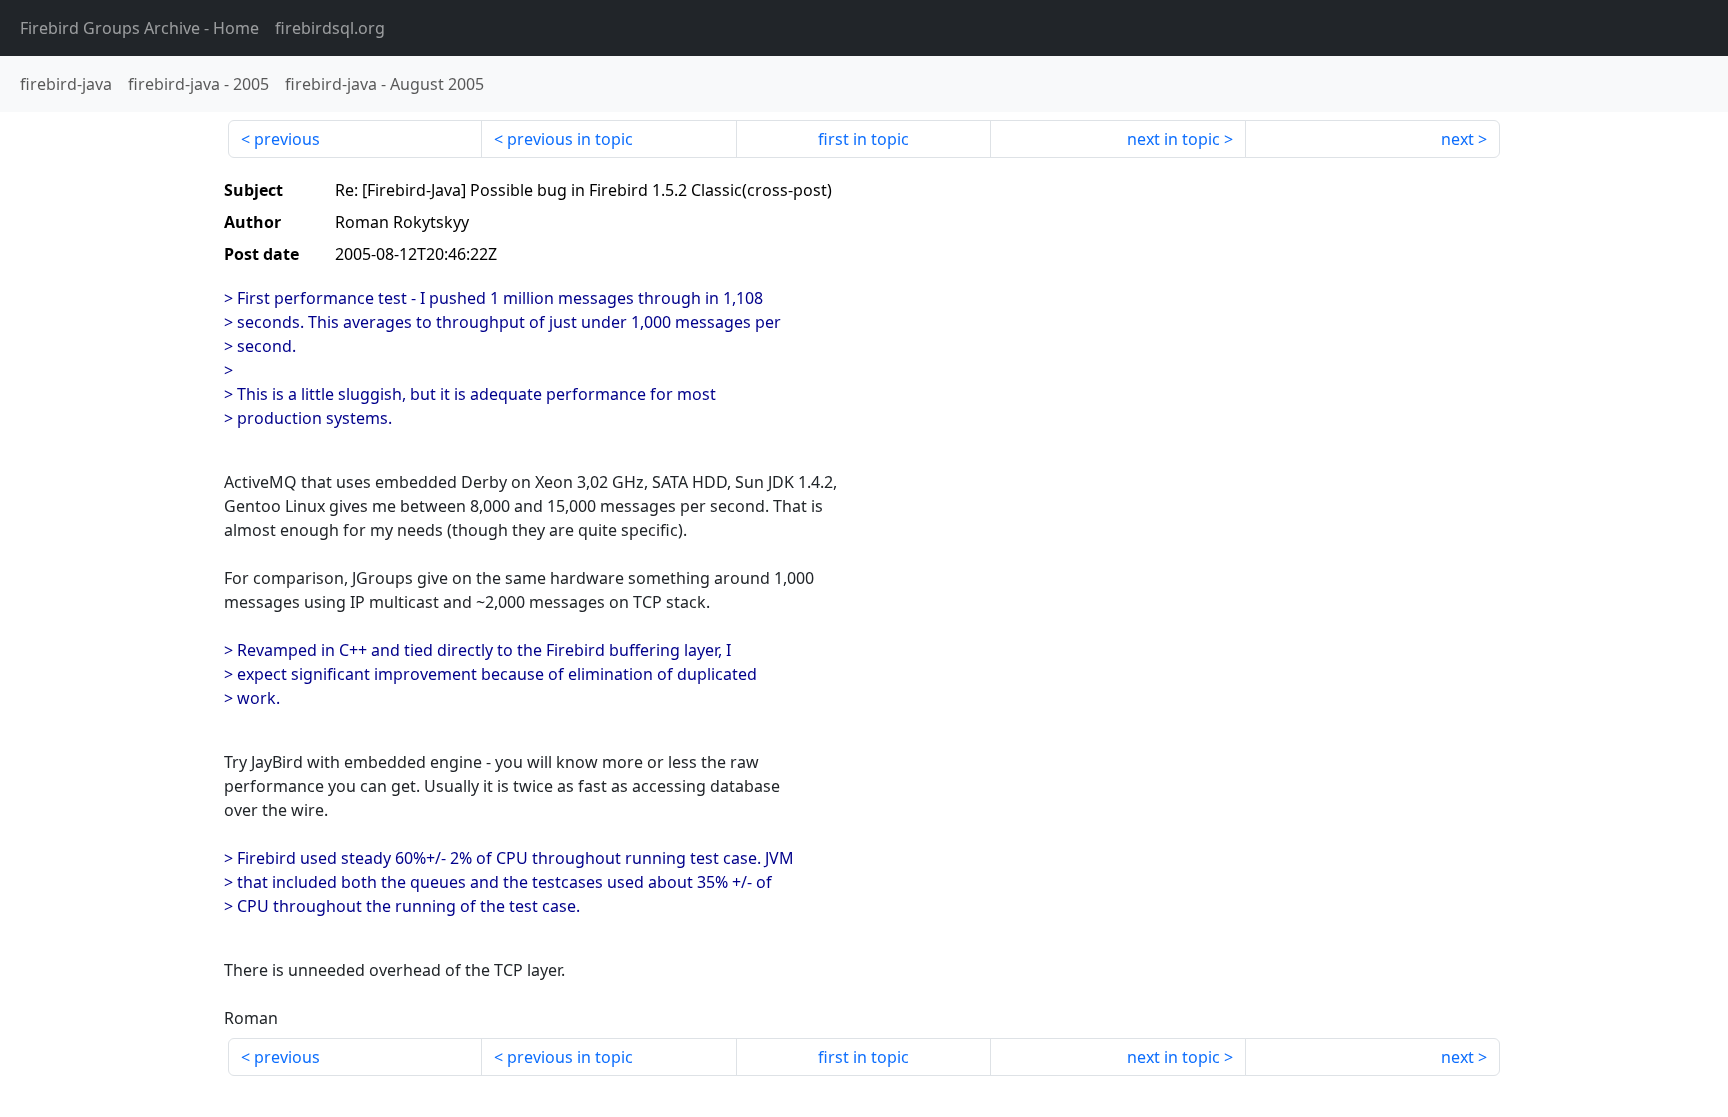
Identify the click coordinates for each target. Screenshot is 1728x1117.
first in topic (863, 139)
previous (287, 139)
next (1457, 139)
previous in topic (570, 139)
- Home (139, 28)
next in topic (1173, 139)
